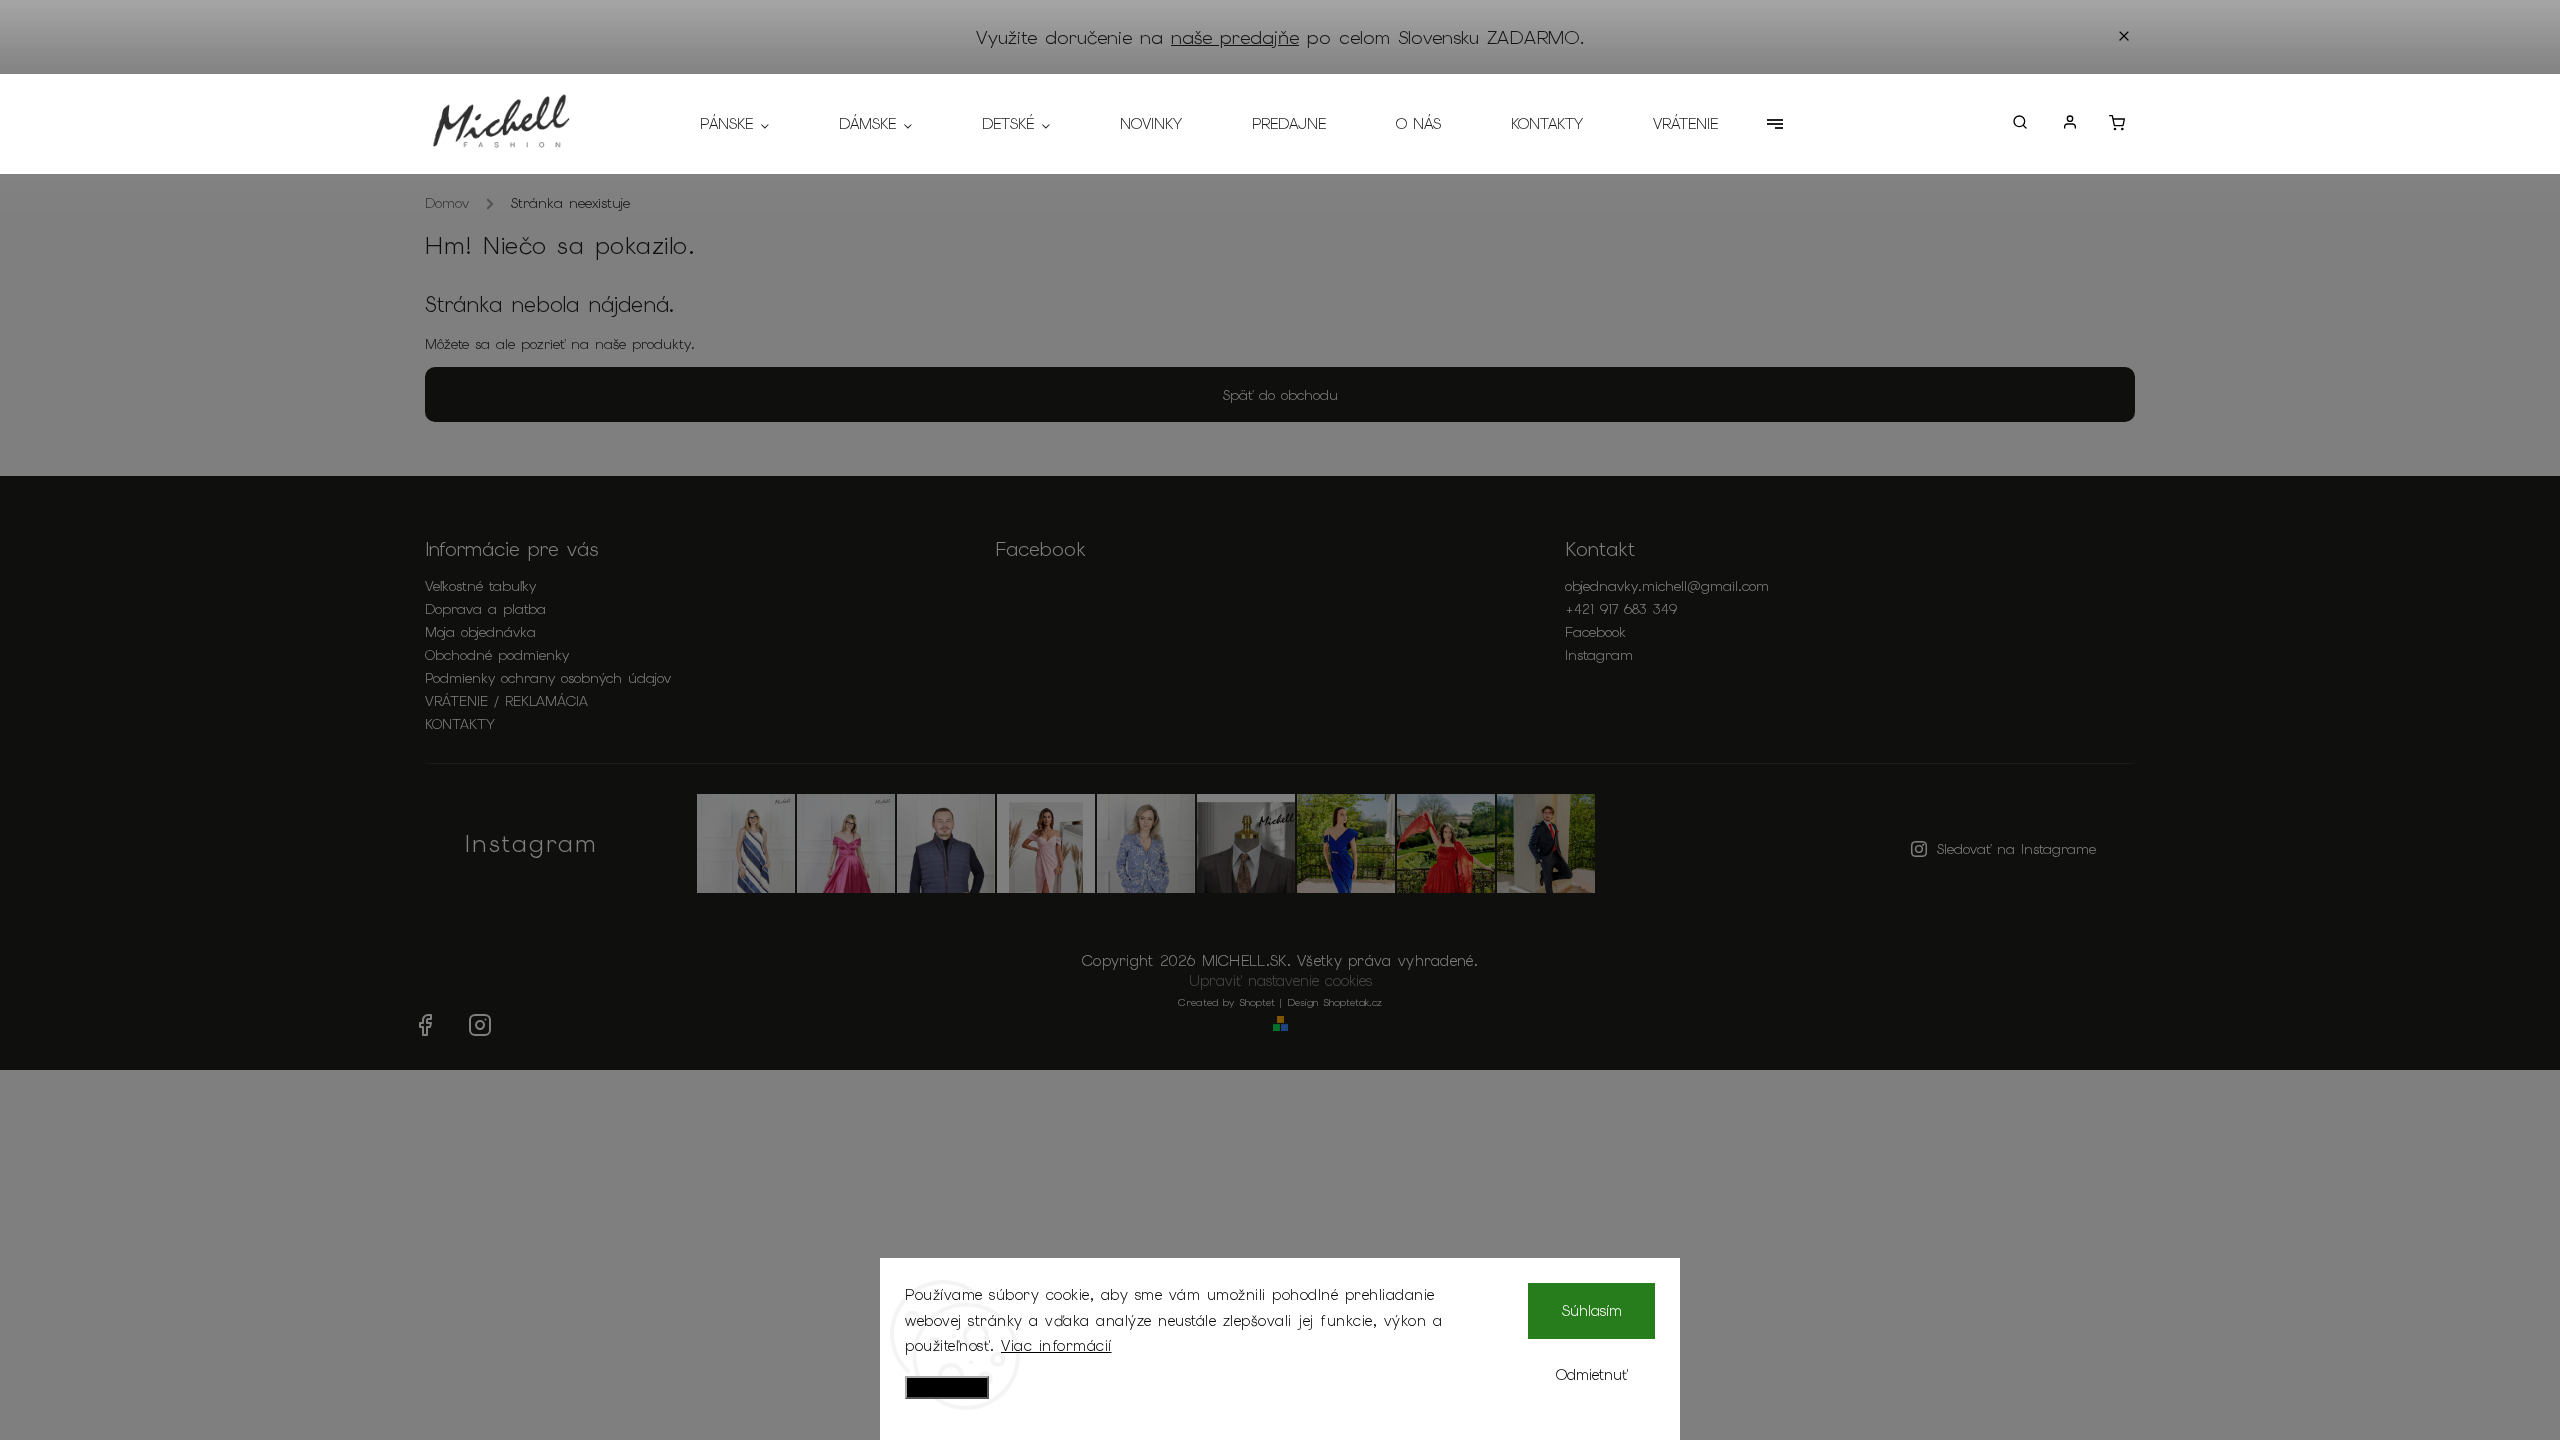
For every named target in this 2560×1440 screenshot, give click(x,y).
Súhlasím (1592, 1311)
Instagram (1599, 655)
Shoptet (1257, 1002)
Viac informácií (1056, 1346)
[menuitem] (752, 124)
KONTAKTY (460, 724)
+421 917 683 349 (1621, 609)
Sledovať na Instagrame (2016, 849)
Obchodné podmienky (497, 655)
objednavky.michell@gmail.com (1667, 586)
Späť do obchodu (1280, 395)
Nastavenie (947, 1387)
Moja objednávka (480, 632)
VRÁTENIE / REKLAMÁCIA (506, 701)
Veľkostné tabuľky (480, 586)
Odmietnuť (1592, 1375)
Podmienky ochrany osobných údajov (548, 678)
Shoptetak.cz (1352, 1002)
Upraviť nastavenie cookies (1280, 981)
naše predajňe (1235, 37)
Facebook (1595, 632)
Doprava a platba (485, 609)
